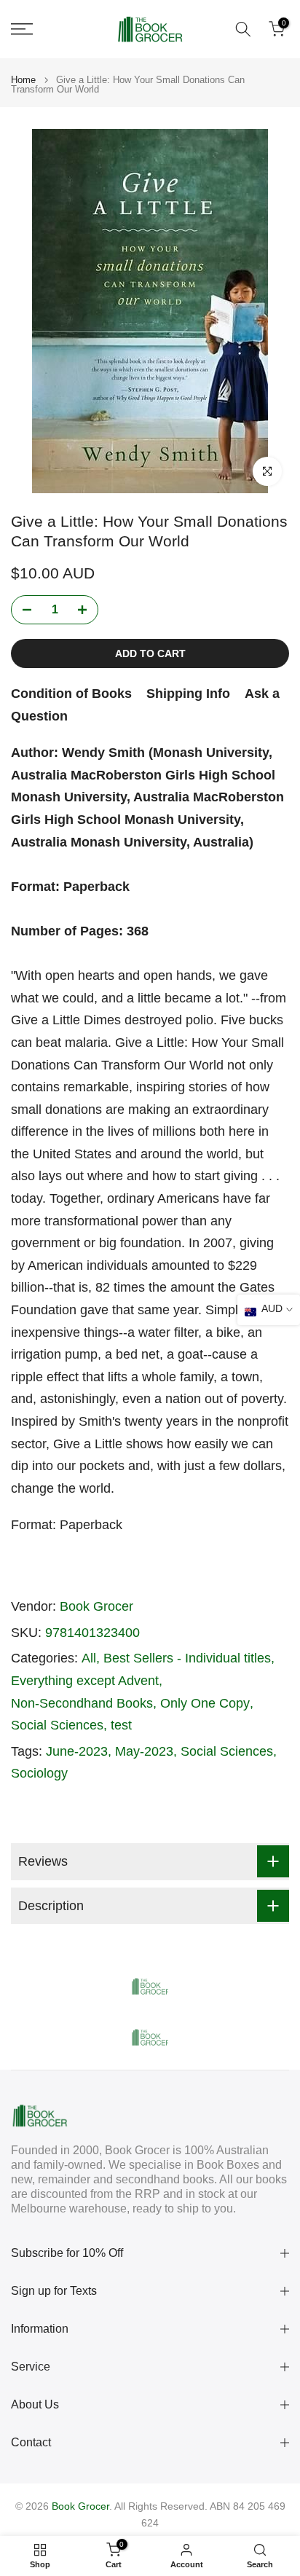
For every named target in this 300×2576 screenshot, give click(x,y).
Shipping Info (188, 694)
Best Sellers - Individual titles (187, 1658)
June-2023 (77, 1751)
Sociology (39, 1773)
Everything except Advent (85, 1681)
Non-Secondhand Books (82, 1703)
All (89, 1658)
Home (23, 80)
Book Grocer (96, 1606)
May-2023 (144, 1751)
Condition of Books (71, 694)
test (121, 1725)
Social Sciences (57, 1725)
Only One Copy (205, 1703)
